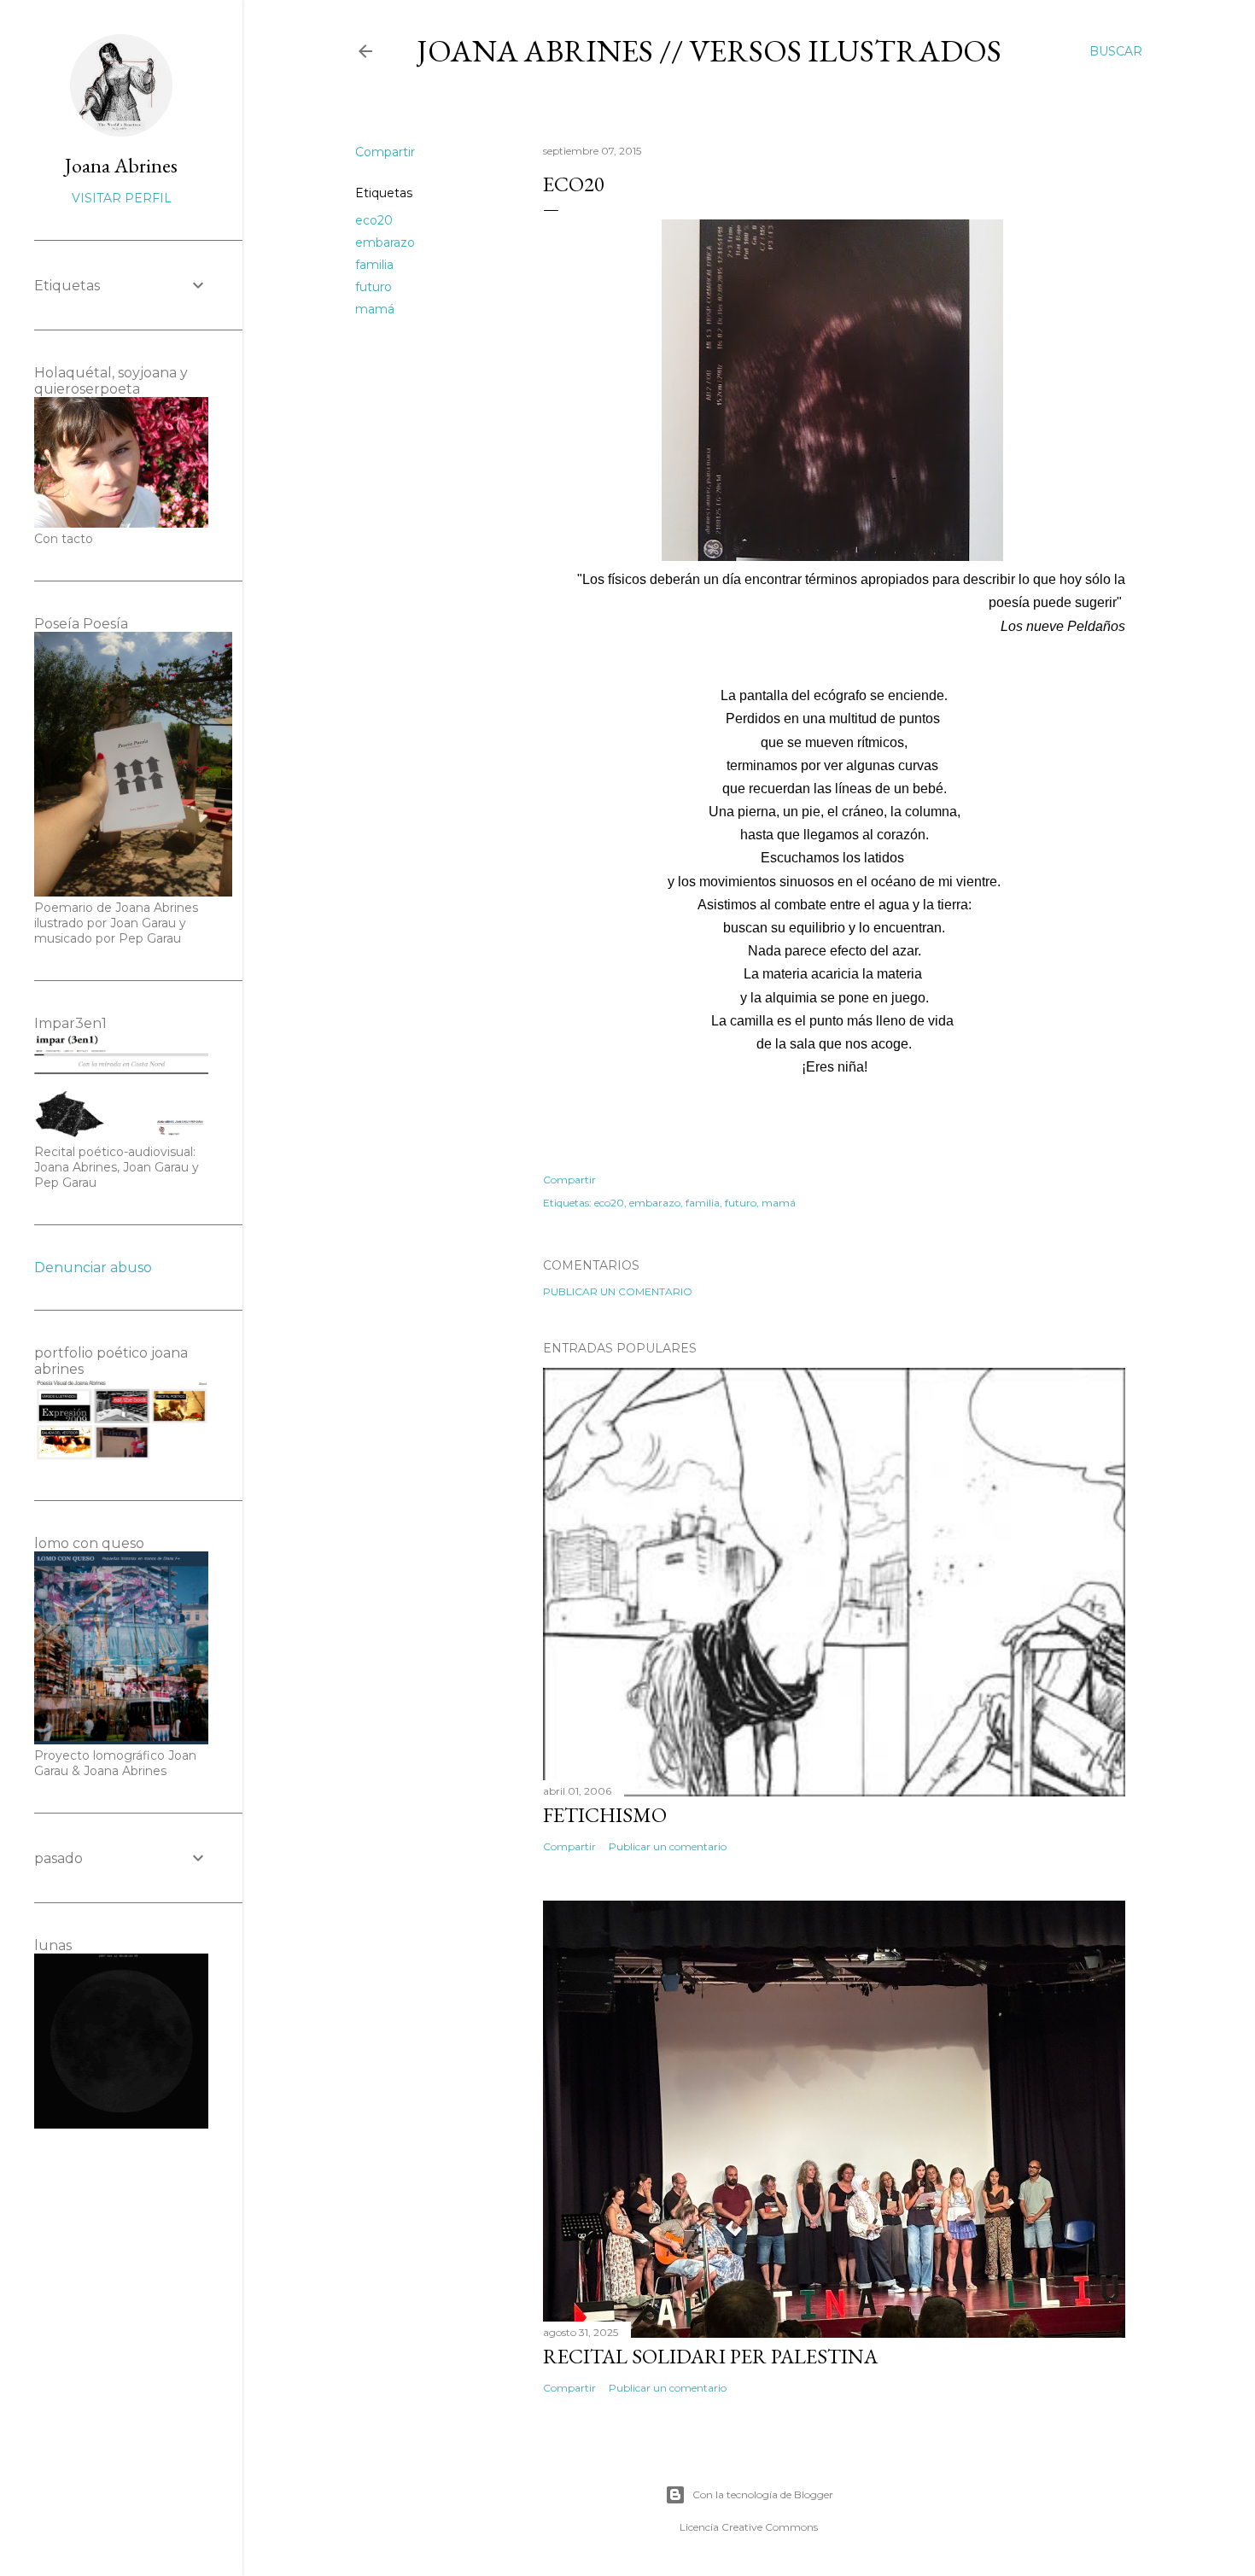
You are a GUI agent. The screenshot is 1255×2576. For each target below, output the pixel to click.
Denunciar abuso (93, 1268)
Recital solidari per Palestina (710, 2356)
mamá (375, 309)
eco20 (374, 220)
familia (374, 265)
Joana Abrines (121, 165)
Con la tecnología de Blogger (763, 2494)
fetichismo (605, 1815)
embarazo (385, 242)
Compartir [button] (385, 152)
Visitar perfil (122, 198)
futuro (374, 287)
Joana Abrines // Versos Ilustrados (709, 51)
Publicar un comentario (618, 1291)
